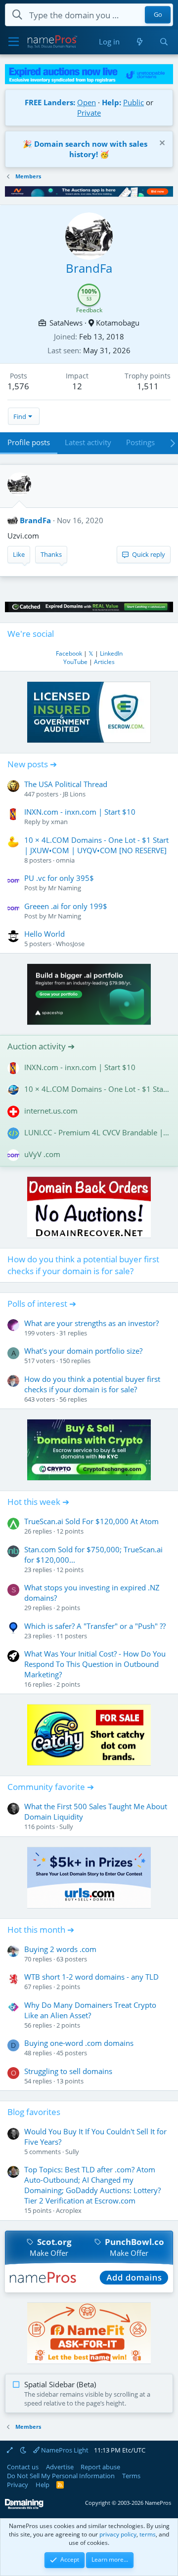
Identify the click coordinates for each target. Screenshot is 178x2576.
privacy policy (118, 2534)
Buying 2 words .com (60, 1949)
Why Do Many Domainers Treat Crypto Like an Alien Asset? (90, 2010)
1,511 (148, 386)
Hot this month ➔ (41, 1930)
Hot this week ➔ (38, 1502)
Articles (104, 662)
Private (89, 113)
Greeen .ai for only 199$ (66, 906)
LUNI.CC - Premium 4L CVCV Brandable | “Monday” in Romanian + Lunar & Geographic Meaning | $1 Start (97, 1132)
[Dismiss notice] (161, 144)
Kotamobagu (118, 323)
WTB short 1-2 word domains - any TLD (91, 1977)
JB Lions (74, 794)
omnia (65, 860)
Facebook (69, 653)
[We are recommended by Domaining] (24, 2507)
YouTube (75, 662)
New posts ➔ (32, 764)
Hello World (44, 934)
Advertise (60, 2467)
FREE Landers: (50, 102)
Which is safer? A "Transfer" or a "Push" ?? (95, 1626)
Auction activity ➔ (41, 1046)
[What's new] (139, 42)
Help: (111, 102)
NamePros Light (64, 2450)
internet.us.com (51, 1111)
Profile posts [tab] (29, 442)
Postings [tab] (140, 442)
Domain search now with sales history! (91, 149)
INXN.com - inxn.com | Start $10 (80, 812)
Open (87, 102)
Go (158, 15)
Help (43, 2485)
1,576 (18, 386)
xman (59, 822)
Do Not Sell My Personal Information (61, 2476)
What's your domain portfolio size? (83, 1351)
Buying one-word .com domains (79, 2043)
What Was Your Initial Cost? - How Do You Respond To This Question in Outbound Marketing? (95, 1664)
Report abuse (100, 2467)
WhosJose (70, 944)
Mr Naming (65, 888)
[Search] (164, 42)
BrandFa (35, 520)
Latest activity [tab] (88, 442)
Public (133, 102)
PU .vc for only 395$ (59, 878)
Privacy (18, 2485)
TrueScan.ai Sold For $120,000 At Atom (91, 1521)
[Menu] (14, 42)
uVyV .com (42, 1154)
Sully (66, 1827)
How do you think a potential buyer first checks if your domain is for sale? (83, 1265)
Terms (131, 2476)
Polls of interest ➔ (42, 1304)
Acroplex (69, 2210)
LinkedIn (111, 653)
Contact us (23, 2467)
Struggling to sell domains (68, 2071)
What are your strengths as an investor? (91, 1323)
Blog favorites (34, 2112)
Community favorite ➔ (51, 1787)
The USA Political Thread (66, 784)
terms (148, 2534)
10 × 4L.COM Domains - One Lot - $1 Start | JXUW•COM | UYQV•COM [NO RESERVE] (96, 845)
